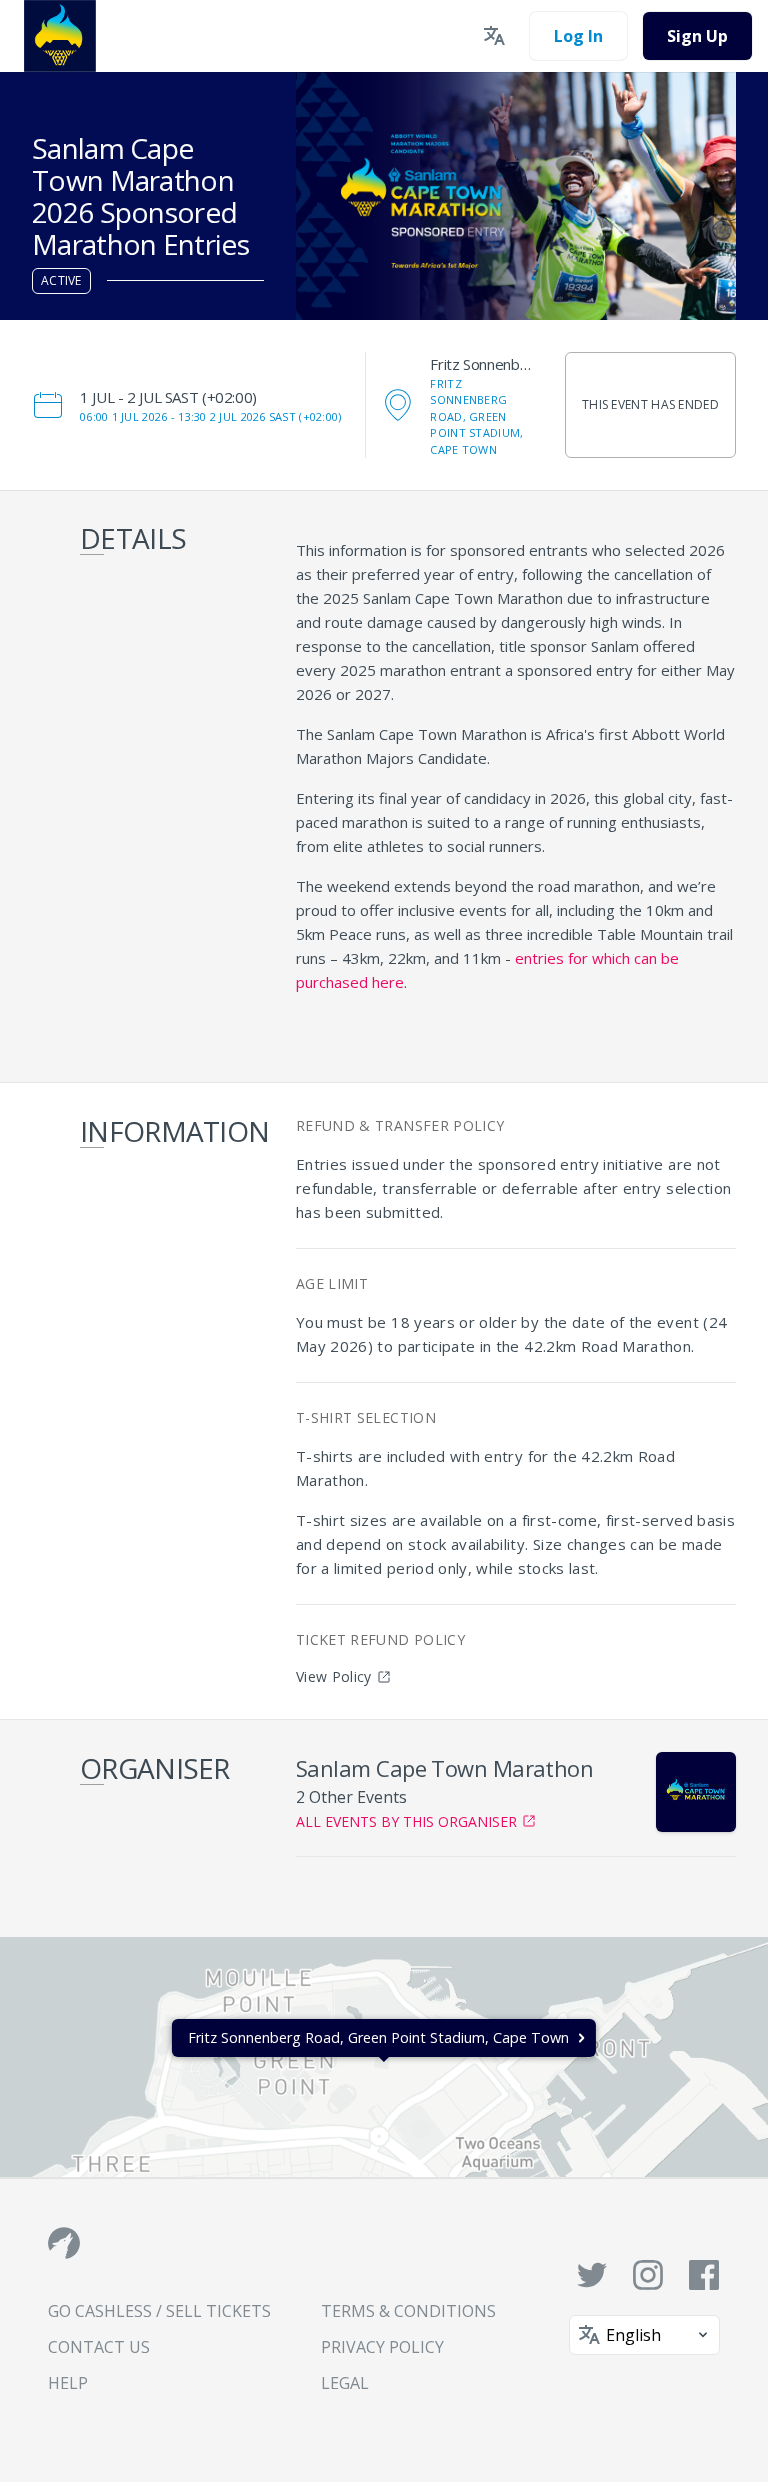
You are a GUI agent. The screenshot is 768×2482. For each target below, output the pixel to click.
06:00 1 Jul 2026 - (210, 416)
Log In (578, 36)
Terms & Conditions (408, 2311)
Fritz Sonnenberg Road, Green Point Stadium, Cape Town (476, 416)
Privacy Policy (382, 2347)
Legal (345, 2383)
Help (68, 2383)
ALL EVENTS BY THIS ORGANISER (406, 1821)
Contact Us (99, 2347)
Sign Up (697, 36)
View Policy (334, 1676)
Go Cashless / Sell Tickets (159, 2311)
